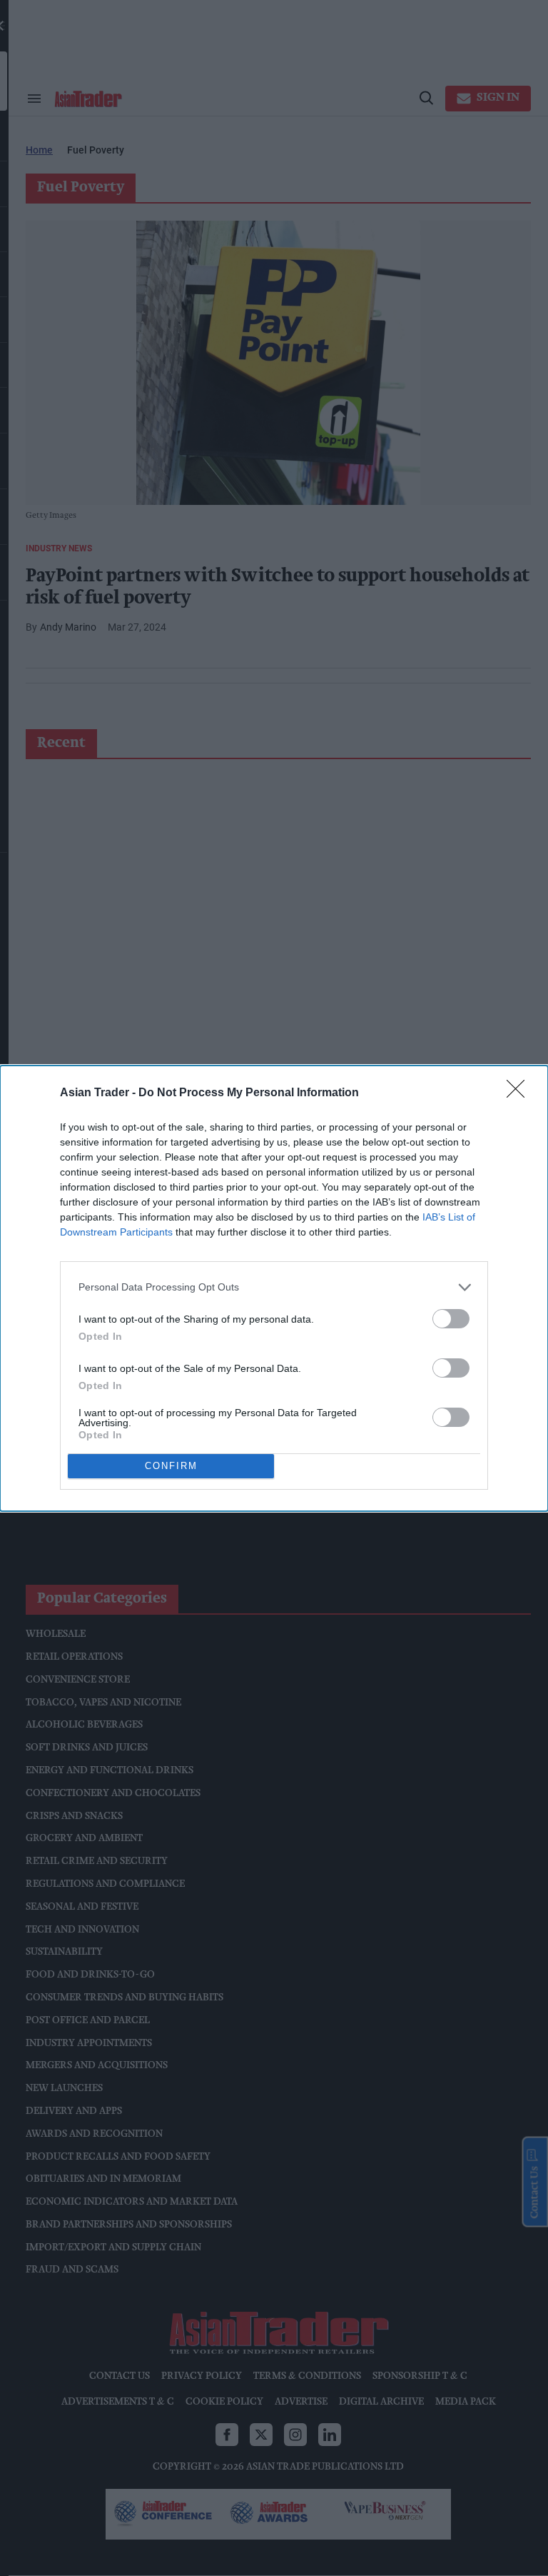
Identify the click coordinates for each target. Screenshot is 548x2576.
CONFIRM (171, 1466)
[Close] (520, 1093)
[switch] (451, 1319)
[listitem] (274, 1287)
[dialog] (274, 1288)
